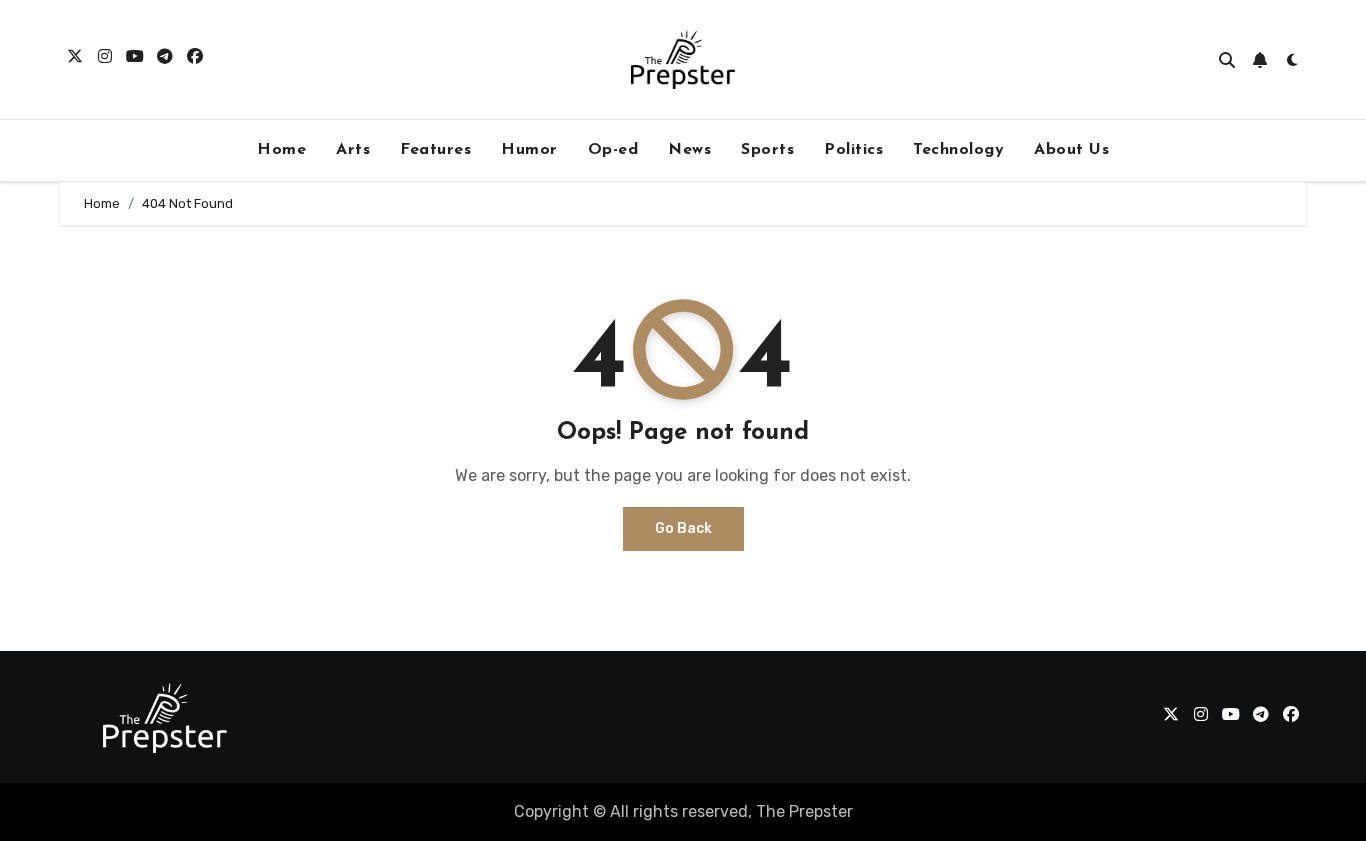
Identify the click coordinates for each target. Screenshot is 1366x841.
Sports (767, 150)
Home (281, 150)
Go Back (683, 528)
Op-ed (613, 150)
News (689, 150)
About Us (1071, 150)
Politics (853, 150)
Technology (958, 150)
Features (435, 150)
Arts (353, 150)
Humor (529, 150)
